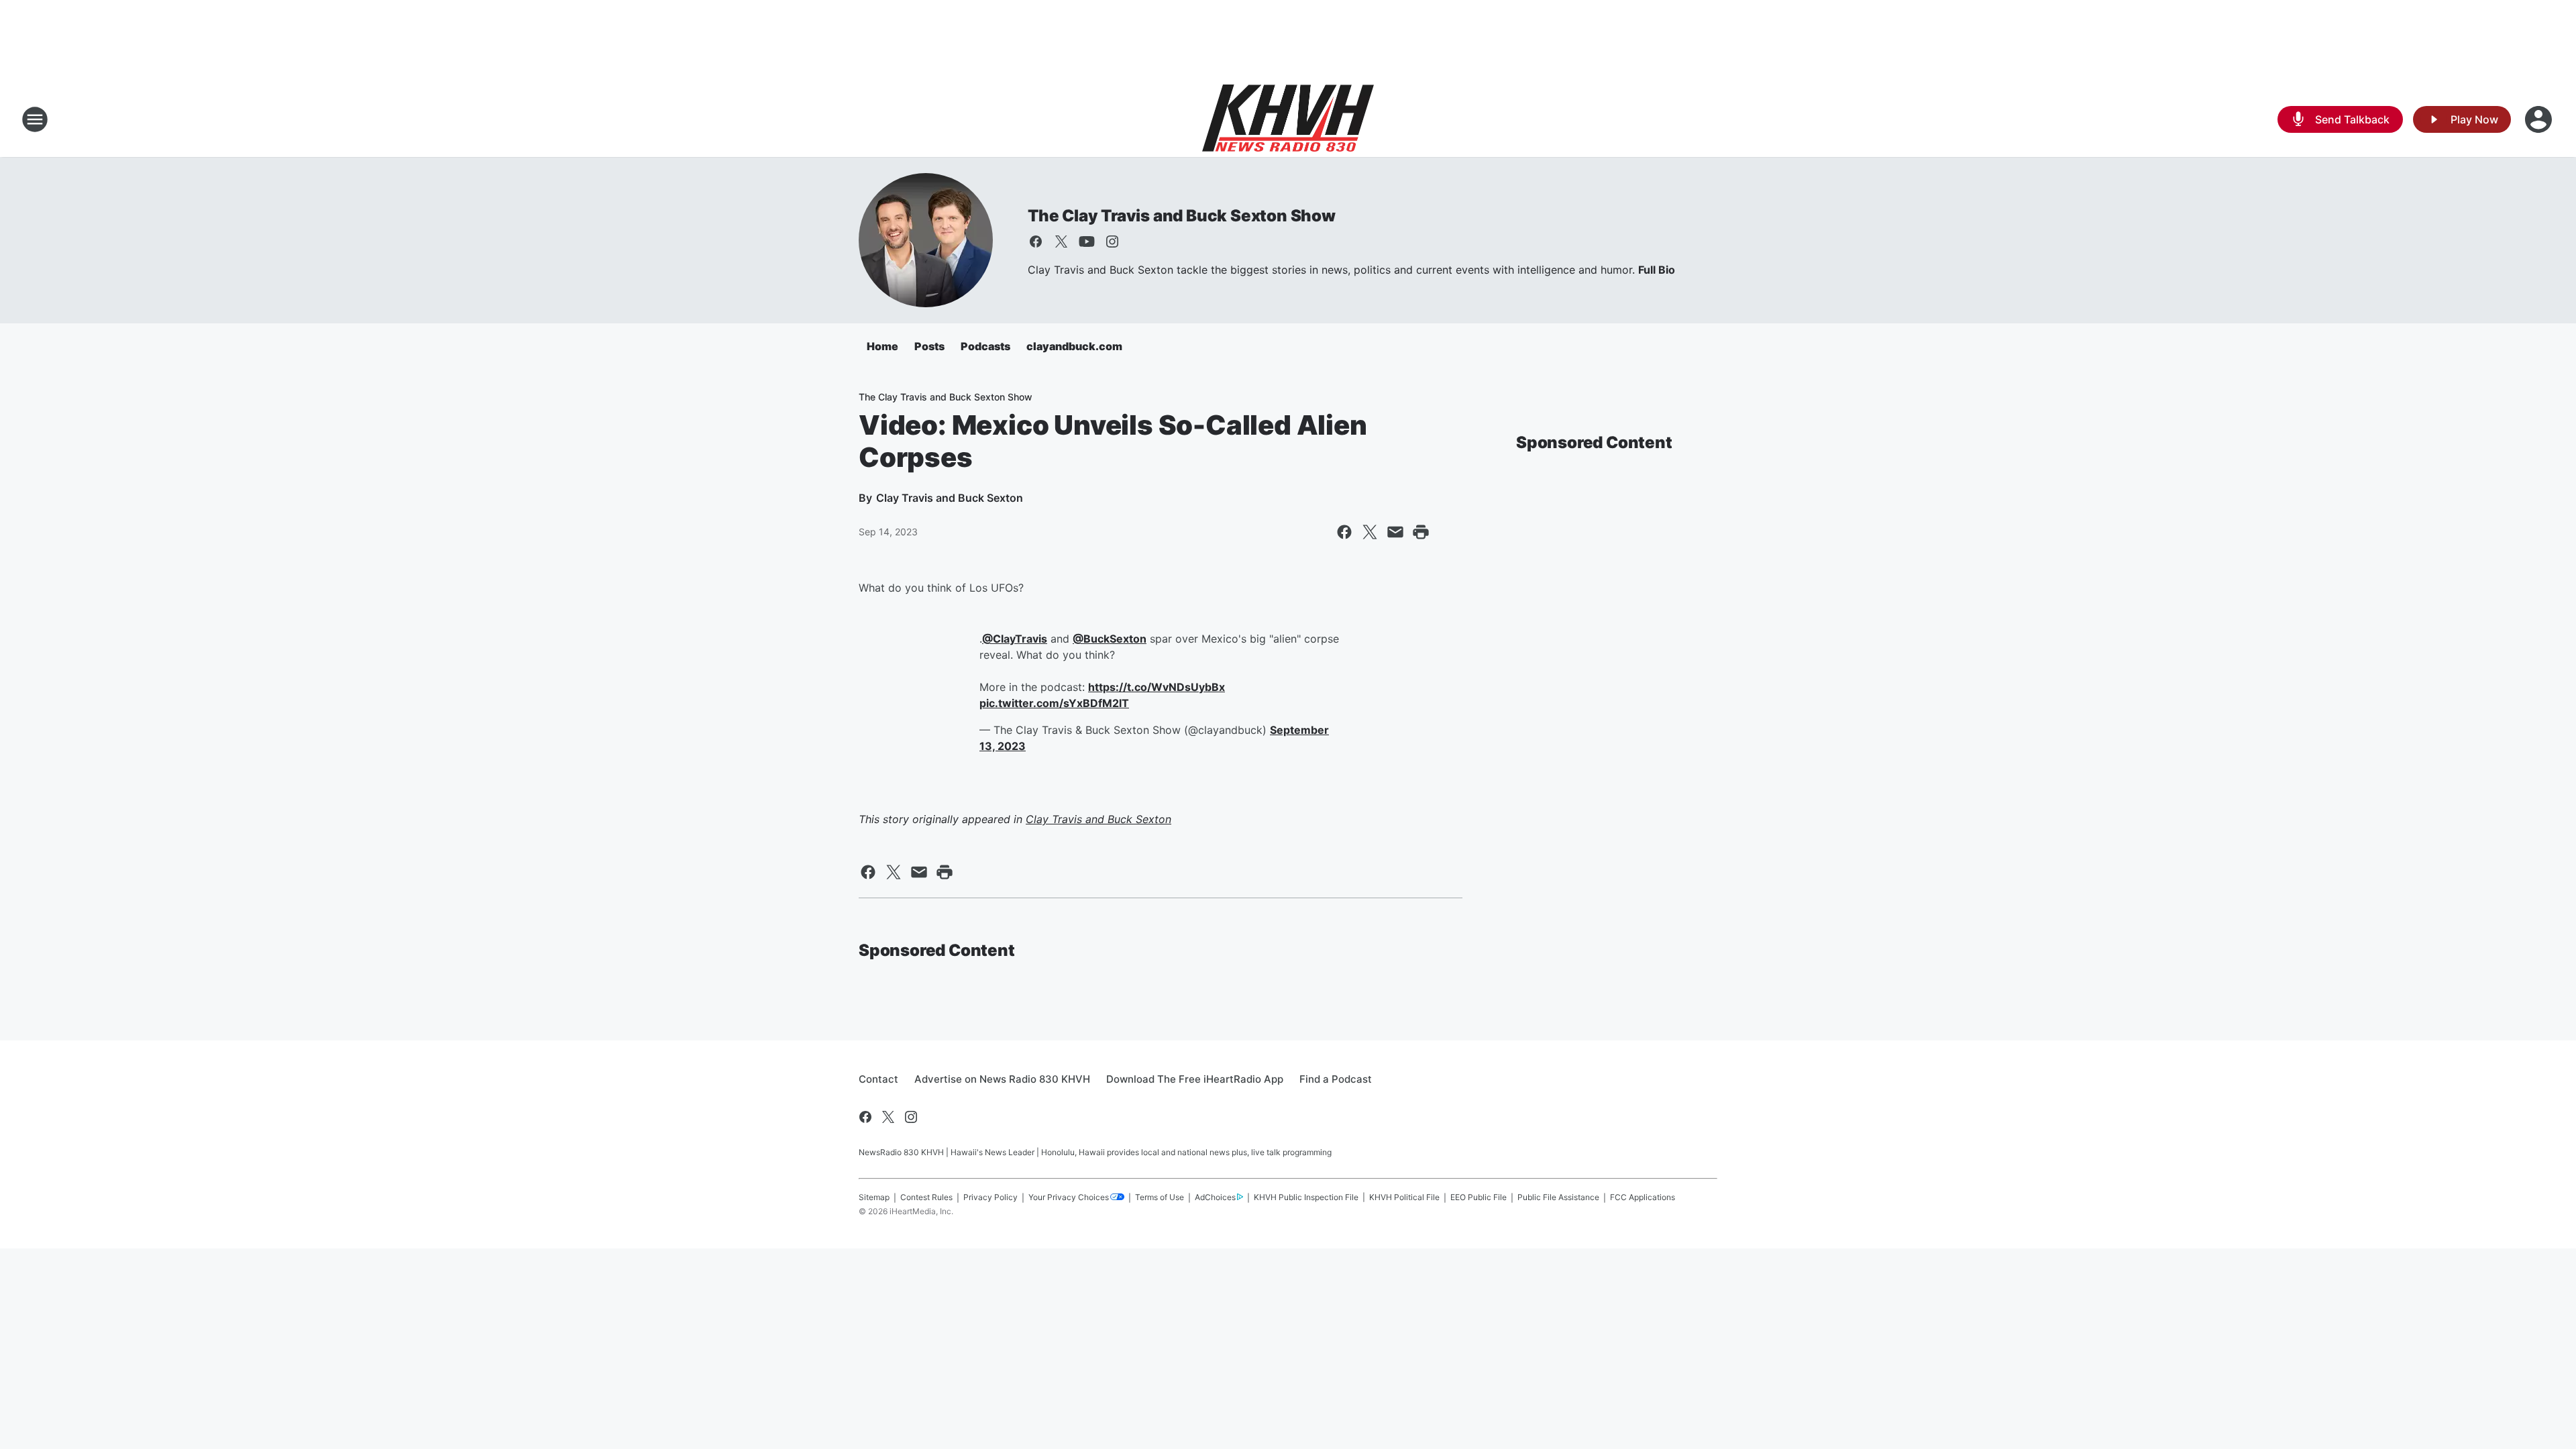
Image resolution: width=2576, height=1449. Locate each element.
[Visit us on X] (1061, 241)
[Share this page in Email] (1395, 532)
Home (882, 346)
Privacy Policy (990, 1197)
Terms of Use (1160, 1197)
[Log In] (2540, 119)
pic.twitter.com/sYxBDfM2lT (1054, 703)
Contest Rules (926, 1197)
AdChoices (1215, 1197)
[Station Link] (1288, 119)
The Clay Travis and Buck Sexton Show (1182, 216)
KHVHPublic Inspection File (1306, 1197)
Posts (929, 346)
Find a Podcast (1336, 1079)
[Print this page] (1421, 532)
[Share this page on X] (1370, 532)
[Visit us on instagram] (1112, 241)
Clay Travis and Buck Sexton (1098, 819)
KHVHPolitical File (1404, 1197)
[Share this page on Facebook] (1344, 532)
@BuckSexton (1110, 639)
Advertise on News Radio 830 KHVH (1002, 1079)
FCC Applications (1643, 1197)
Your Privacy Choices (1069, 1197)
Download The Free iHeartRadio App (1195, 1079)
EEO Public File (1479, 1197)
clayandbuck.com (1074, 346)
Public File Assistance (1558, 1197)
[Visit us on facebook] (1036, 241)
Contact (878, 1079)
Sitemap (874, 1197)
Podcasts (985, 346)
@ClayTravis (1015, 639)
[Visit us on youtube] (1087, 241)
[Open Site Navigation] (35, 119)
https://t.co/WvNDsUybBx (1157, 687)
